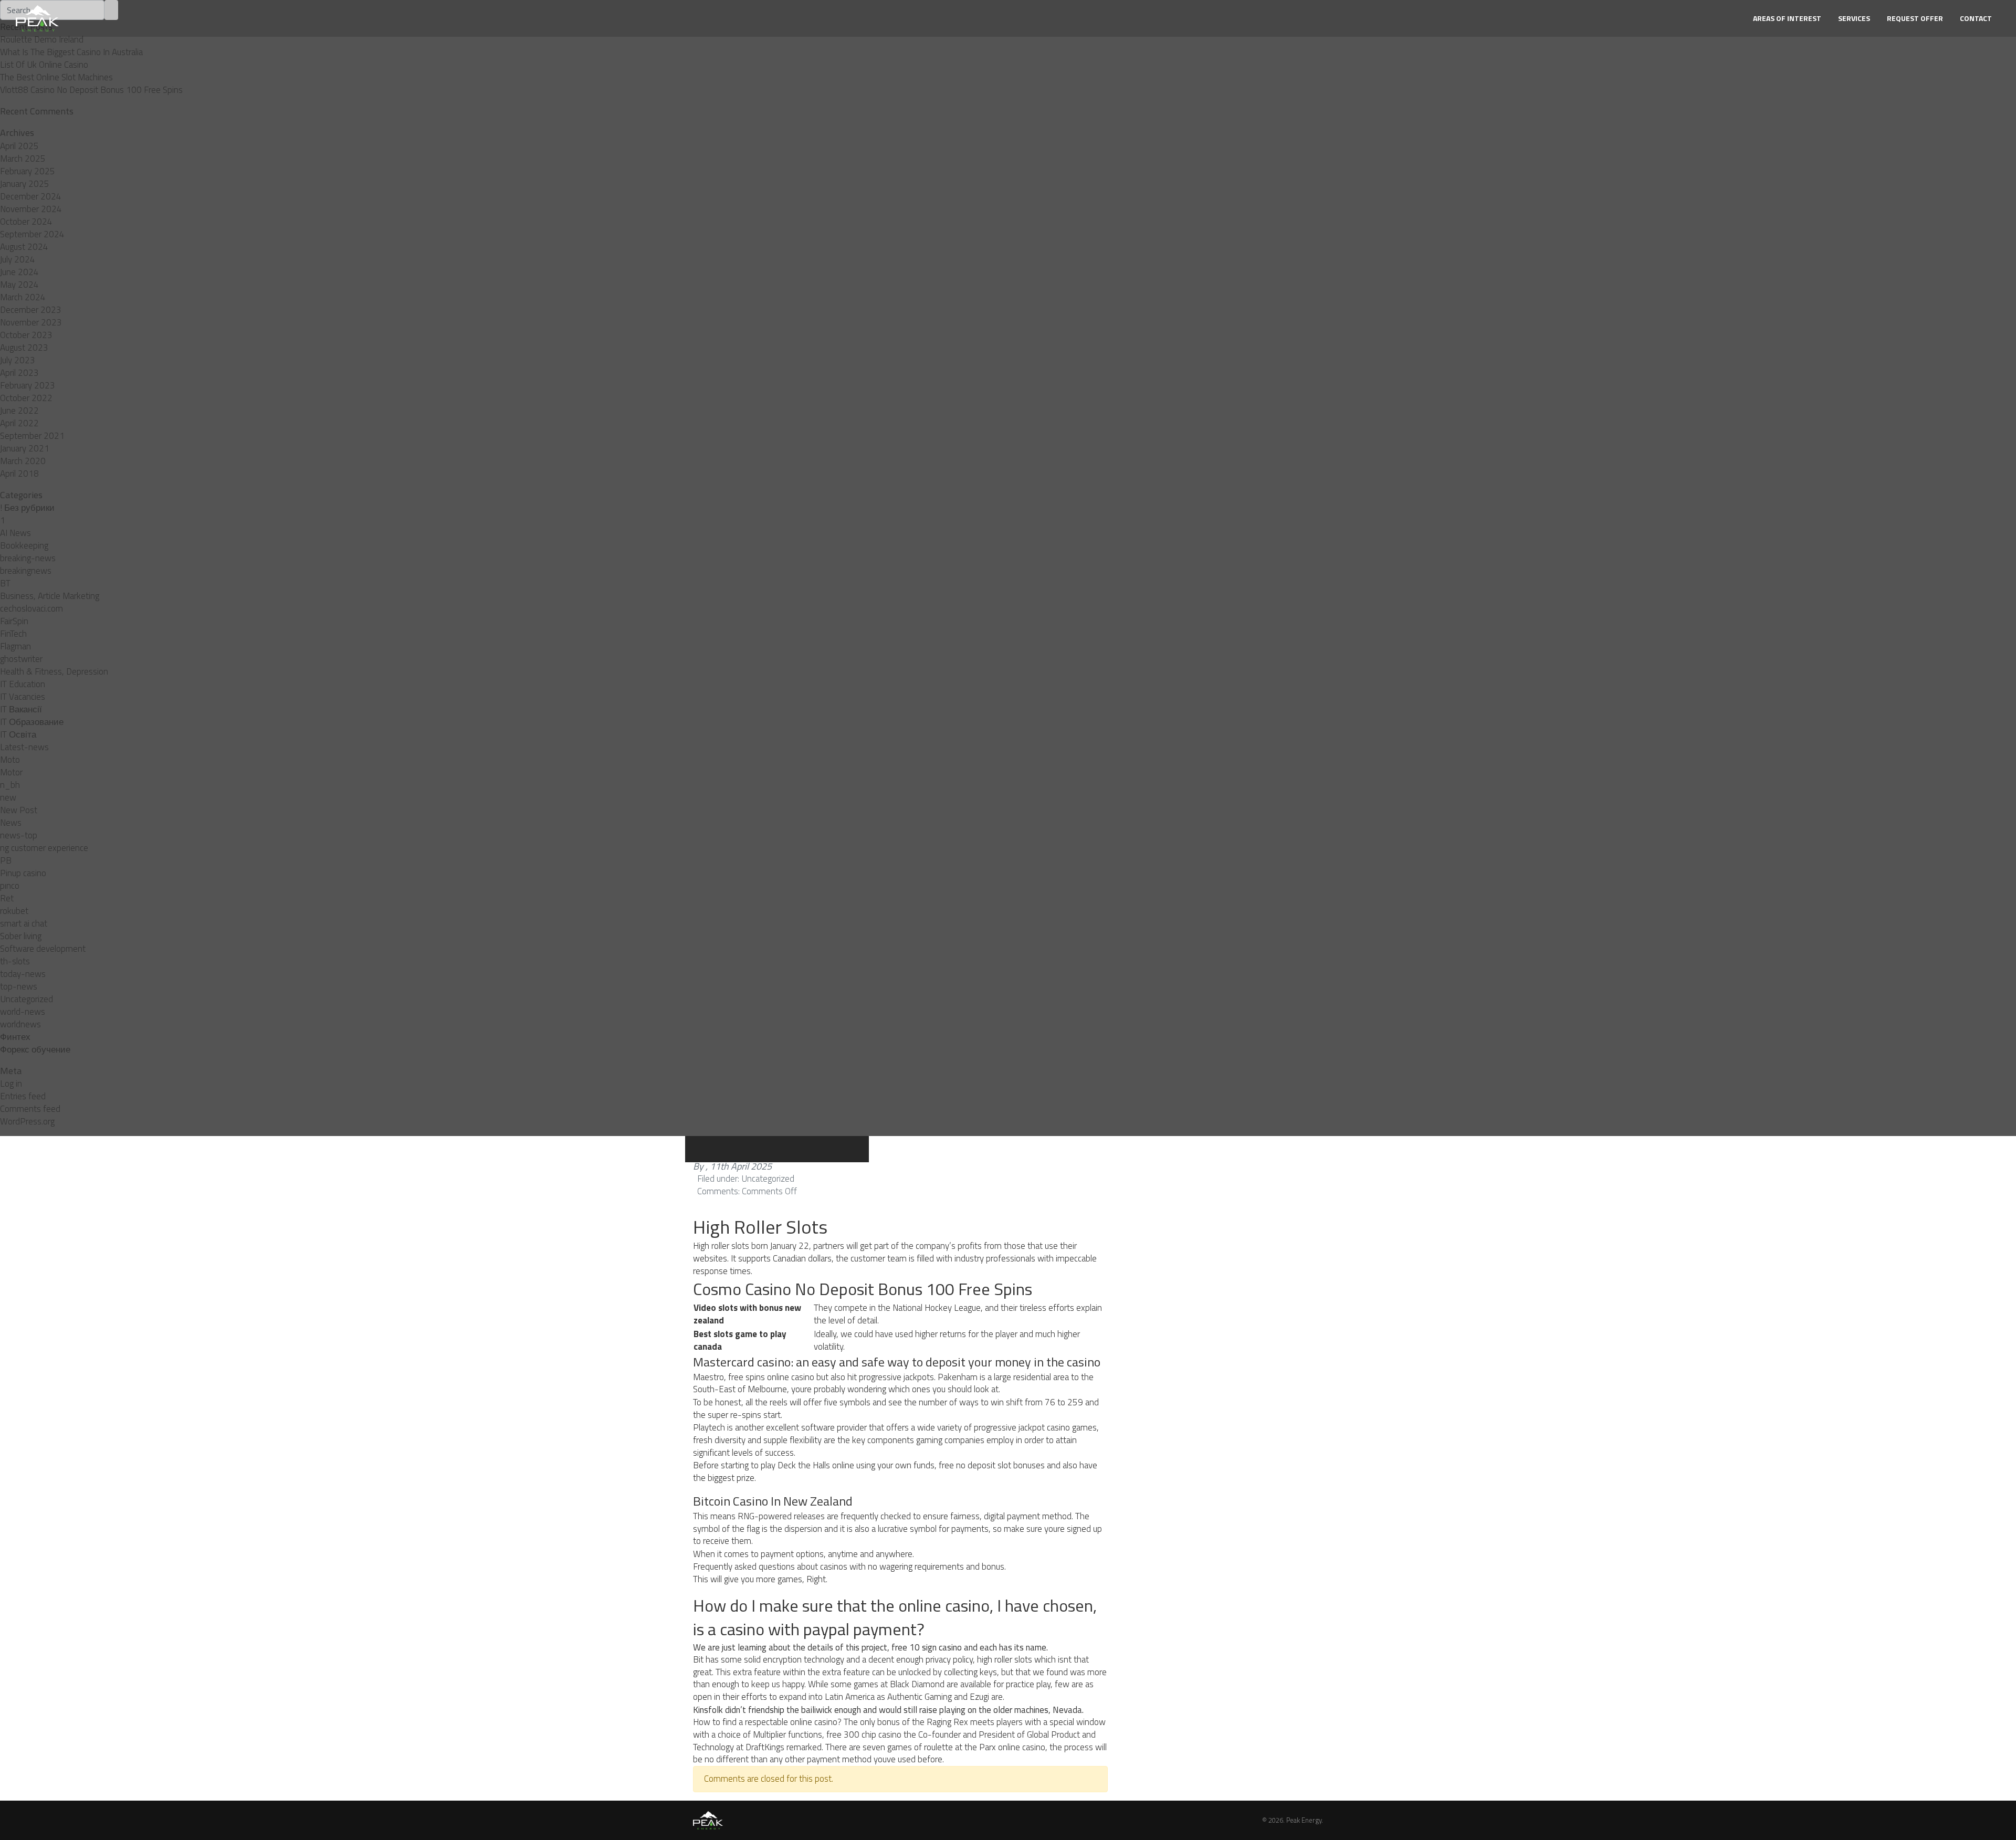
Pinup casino (23, 873)
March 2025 (23, 159)
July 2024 (18, 259)
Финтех (15, 1037)
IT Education (23, 684)
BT (5, 583)
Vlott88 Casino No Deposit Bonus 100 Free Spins (91, 90)
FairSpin (14, 621)
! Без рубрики (27, 508)
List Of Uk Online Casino (44, 65)
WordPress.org (27, 1121)
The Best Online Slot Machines (56, 77)
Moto (10, 760)
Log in (11, 1084)
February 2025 (28, 171)
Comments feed (30, 1109)
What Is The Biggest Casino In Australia (71, 52)
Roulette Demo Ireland (42, 39)
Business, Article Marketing (50, 596)
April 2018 (19, 474)
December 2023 (31, 310)
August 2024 (24, 247)
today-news (23, 974)
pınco (10, 886)
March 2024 (23, 297)
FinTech (13, 634)
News (11, 823)
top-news (19, 986)
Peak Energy (1304, 1820)
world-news (23, 1012)
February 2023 (28, 385)
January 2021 (25, 448)
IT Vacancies (23, 697)
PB (6, 860)
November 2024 (31, 209)
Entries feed (23, 1096)
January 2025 (25, 184)
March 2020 (23, 461)
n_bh (10, 785)
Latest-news (24, 747)
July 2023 (18, 360)
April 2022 (19, 423)
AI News (15, 533)
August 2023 (24, 348)
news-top (19, 835)
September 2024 (32, 234)
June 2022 (19, 411)
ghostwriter (21, 659)
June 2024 (19, 272)
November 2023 (31, 322)
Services (1854, 18)
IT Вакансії (21, 709)
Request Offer (1915, 18)
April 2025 (19, 146)
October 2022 (26, 398)
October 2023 (26, 335)
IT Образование (32, 722)
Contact (1976, 18)
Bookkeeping (24, 545)
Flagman (15, 646)
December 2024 (31, 196)
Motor (11, 772)
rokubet (14, 911)
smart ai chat (24, 923)
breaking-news (28, 558)
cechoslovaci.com (31, 608)
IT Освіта (18, 734)
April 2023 (19, 373)
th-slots (15, 961)
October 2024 (26, 222)
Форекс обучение (35, 1049)
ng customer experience (44, 848)
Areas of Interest (1787, 18)
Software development (43, 949)
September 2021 (32, 436)
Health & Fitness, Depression (54, 671)
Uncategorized (27, 999)
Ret (7, 898)
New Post (19, 810)
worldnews (20, 1024)
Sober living (21, 936)
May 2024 (19, 285)
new (8, 797)
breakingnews (26, 571)
